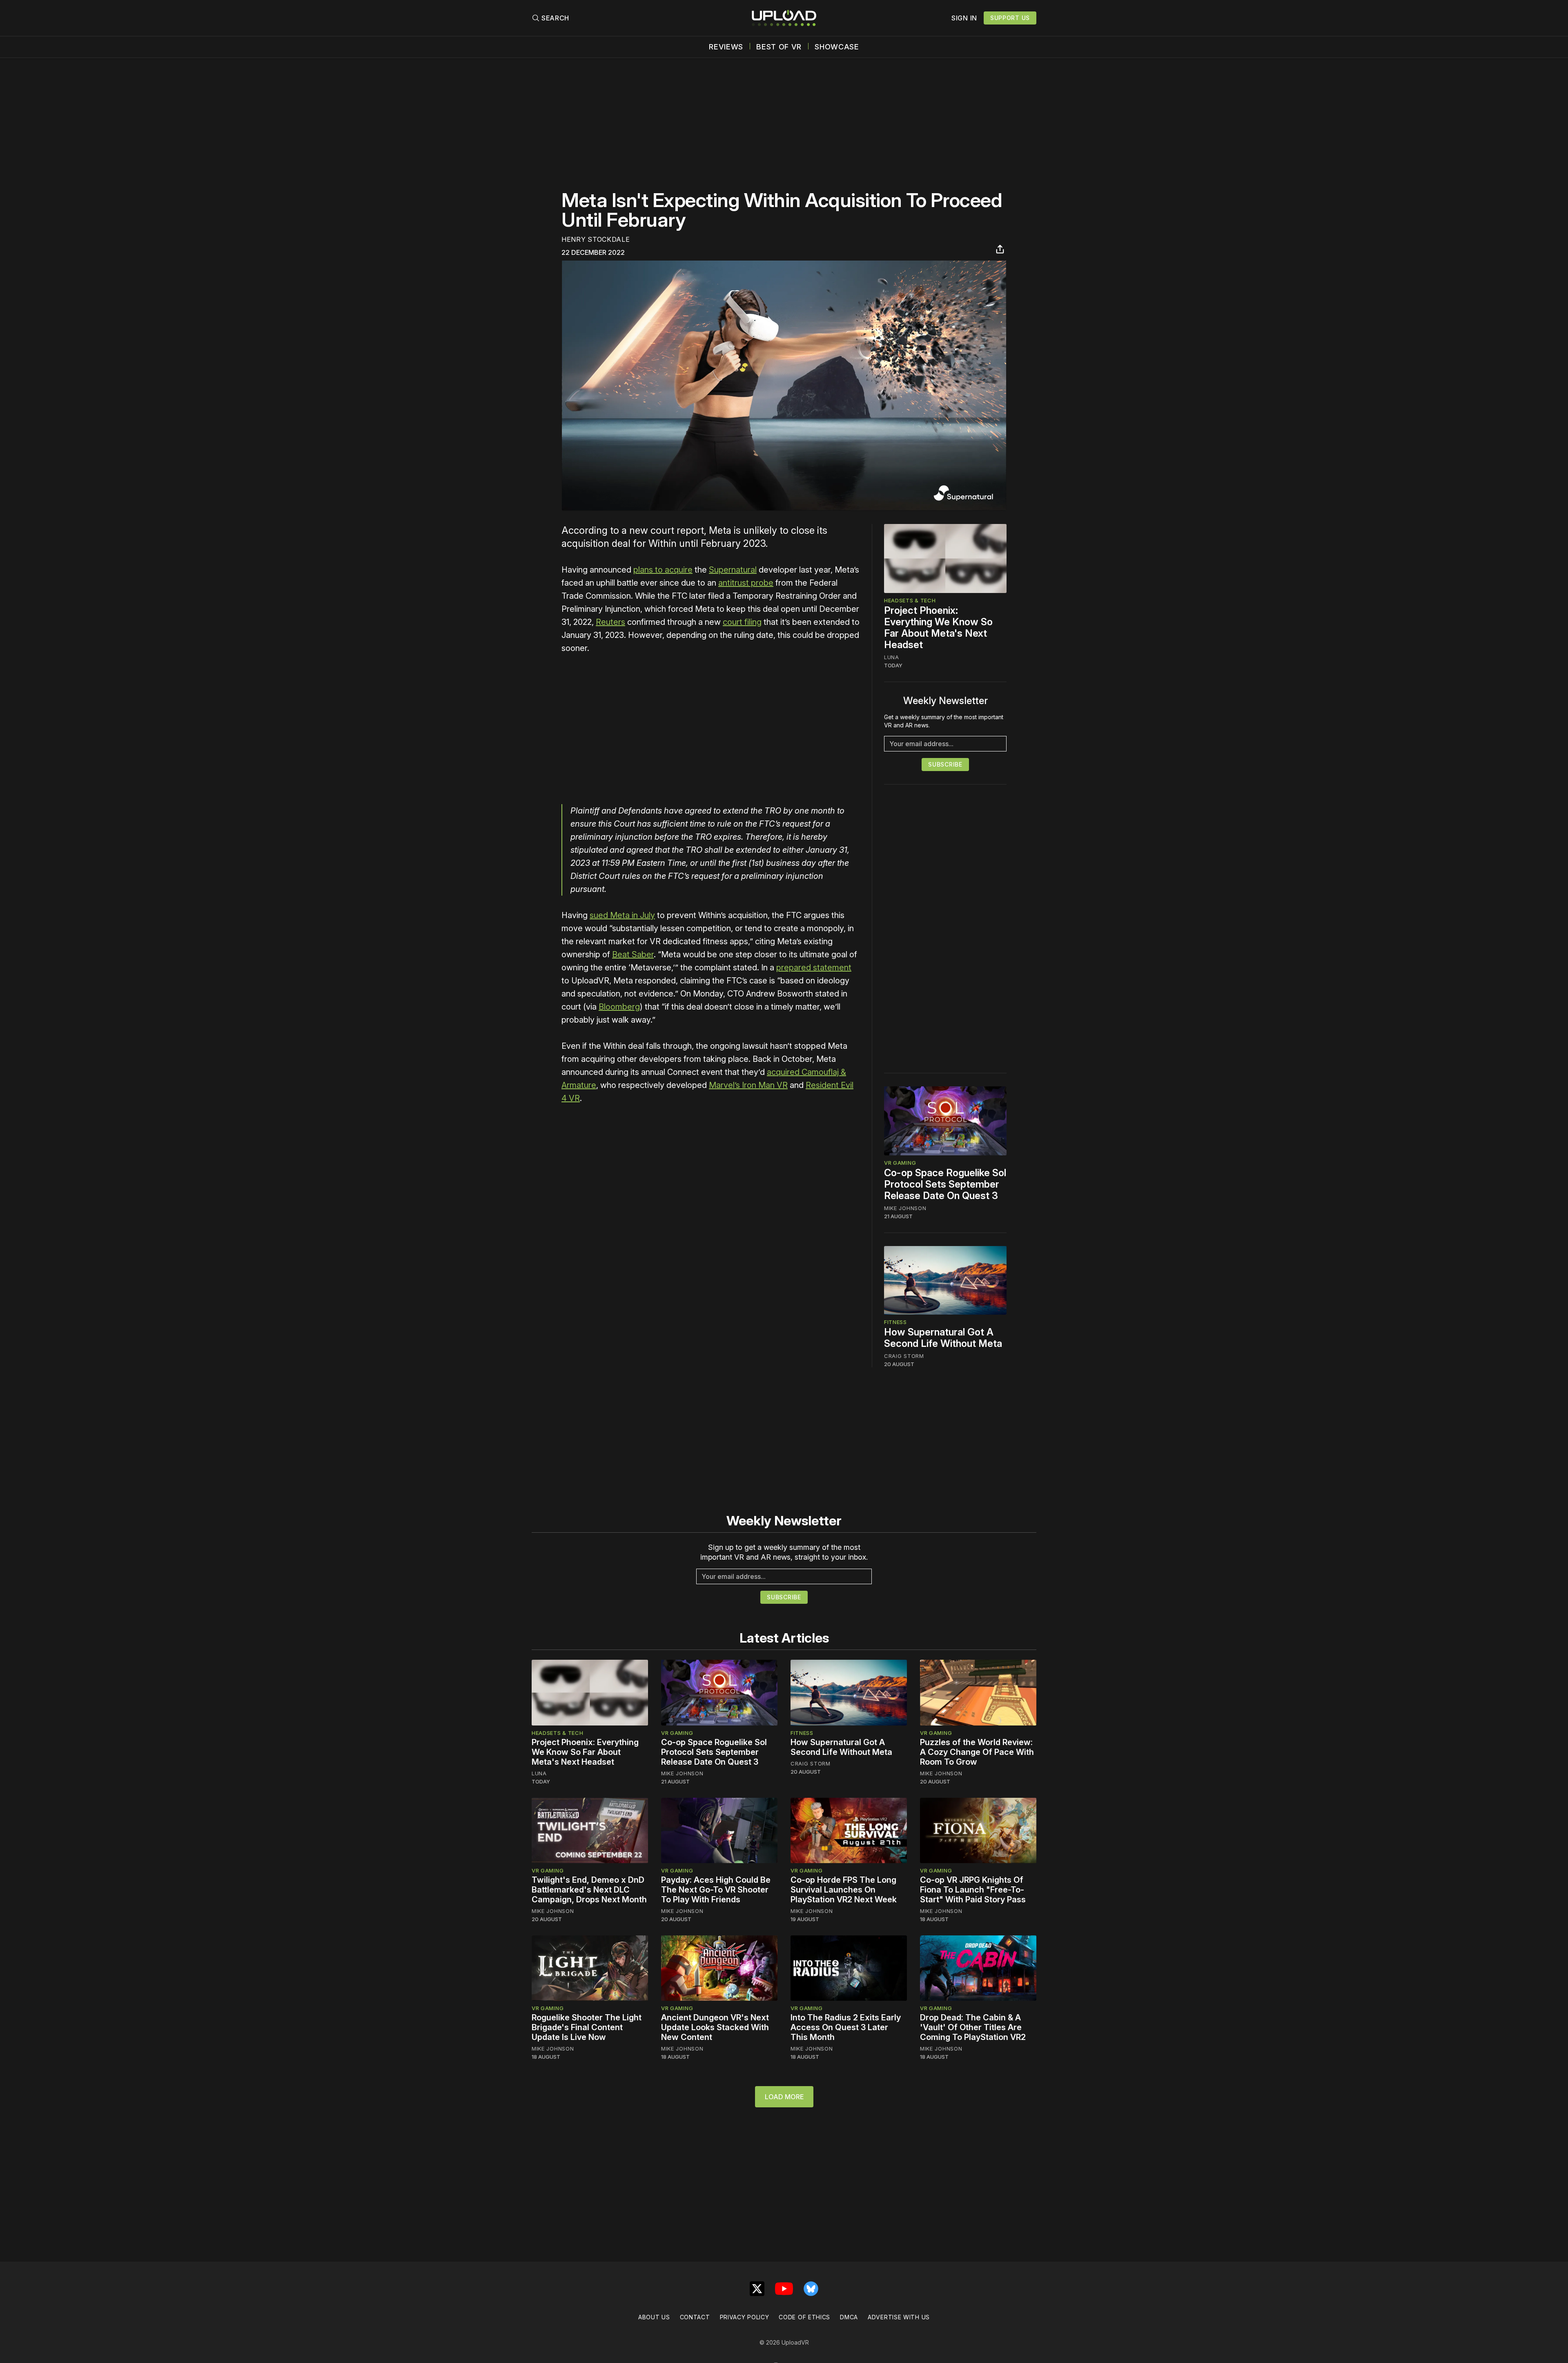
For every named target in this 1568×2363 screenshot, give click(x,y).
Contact (695, 2317)
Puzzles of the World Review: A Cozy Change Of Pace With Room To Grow (977, 1752)
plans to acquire (663, 570)
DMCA (849, 2317)
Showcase (837, 47)
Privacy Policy (745, 2317)
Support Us (1010, 18)
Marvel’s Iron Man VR (748, 1085)
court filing (742, 622)
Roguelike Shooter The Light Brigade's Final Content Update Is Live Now (587, 2027)
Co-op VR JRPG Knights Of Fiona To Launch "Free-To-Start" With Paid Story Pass (973, 1890)
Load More (784, 2097)
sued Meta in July (622, 915)
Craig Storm (904, 1356)
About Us (654, 2317)
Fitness (895, 1322)
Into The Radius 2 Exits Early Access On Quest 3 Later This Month (846, 2027)
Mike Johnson (905, 1208)
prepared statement (814, 967)
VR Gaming (900, 1163)
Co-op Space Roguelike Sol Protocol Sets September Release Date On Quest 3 (945, 1184)
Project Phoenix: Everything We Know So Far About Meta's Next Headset (938, 628)
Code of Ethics (804, 2317)
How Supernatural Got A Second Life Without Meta (943, 1338)
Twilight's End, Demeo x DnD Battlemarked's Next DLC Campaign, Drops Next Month (589, 1890)
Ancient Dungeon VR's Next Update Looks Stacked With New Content (715, 2027)
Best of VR (779, 47)
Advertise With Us (899, 2317)
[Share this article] (1000, 249)
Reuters (610, 622)
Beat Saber (633, 954)
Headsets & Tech (910, 600)
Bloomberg (619, 1007)
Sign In (964, 18)
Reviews (726, 47)
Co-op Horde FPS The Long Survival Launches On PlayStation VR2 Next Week (844, 1890)
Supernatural (733, 570)
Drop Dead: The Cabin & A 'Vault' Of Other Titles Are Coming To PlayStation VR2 (973, 2027)
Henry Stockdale (596, 239)
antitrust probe (746, 583)
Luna (892, 657)
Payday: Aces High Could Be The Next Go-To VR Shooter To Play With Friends (716, 1890)
